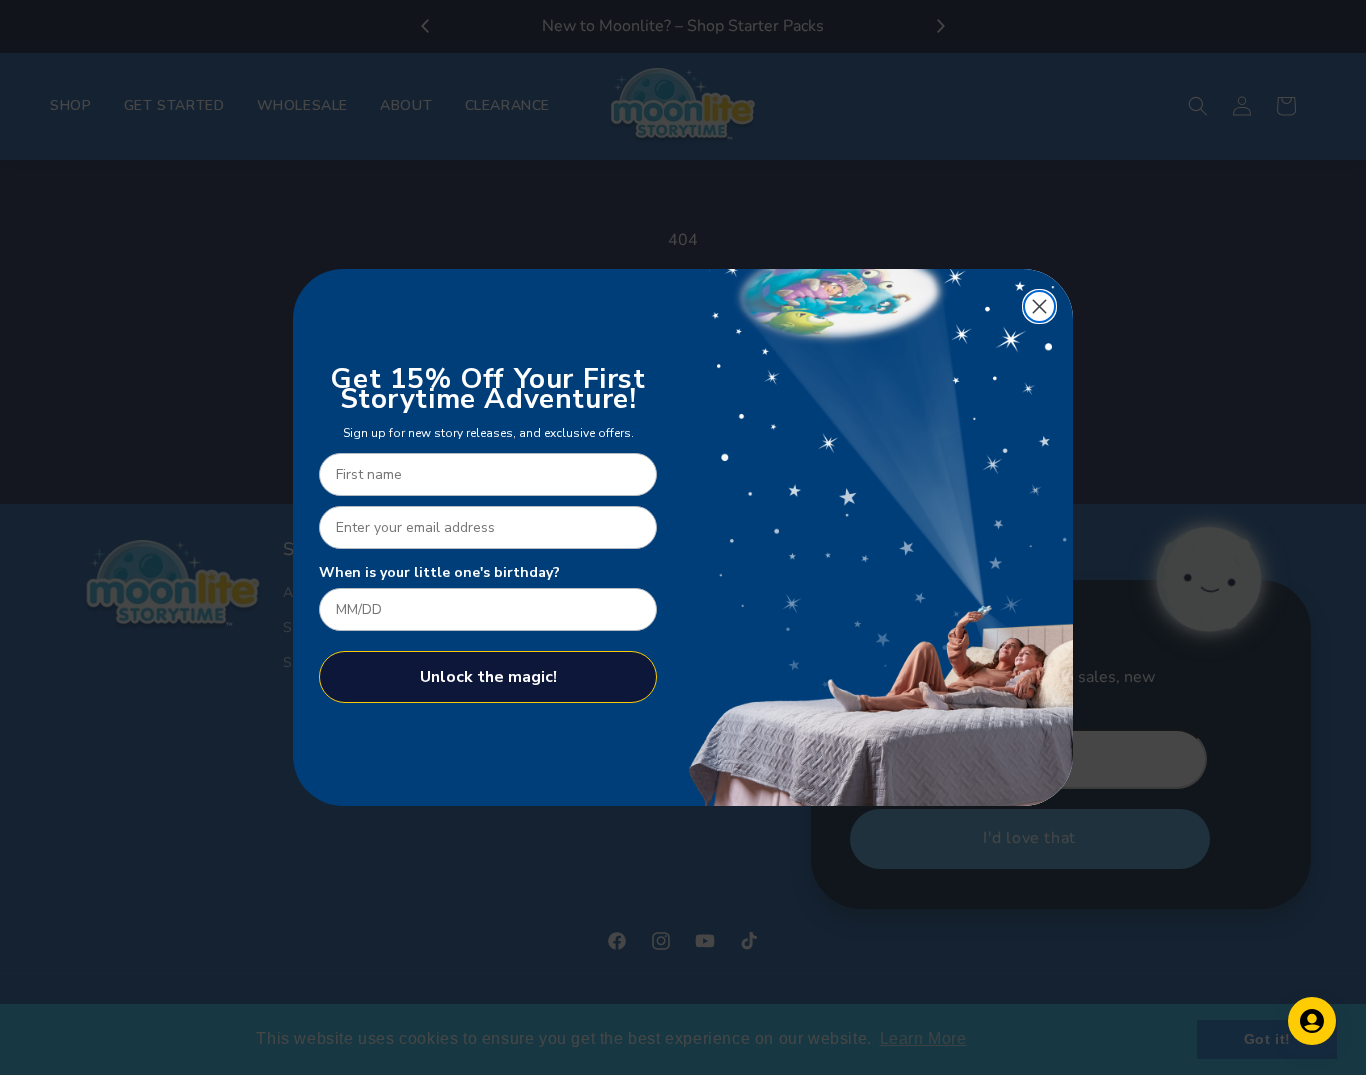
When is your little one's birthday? (439, 572)
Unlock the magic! (488, 677)
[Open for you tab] (1312, 1021)
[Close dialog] (1039, 306)
